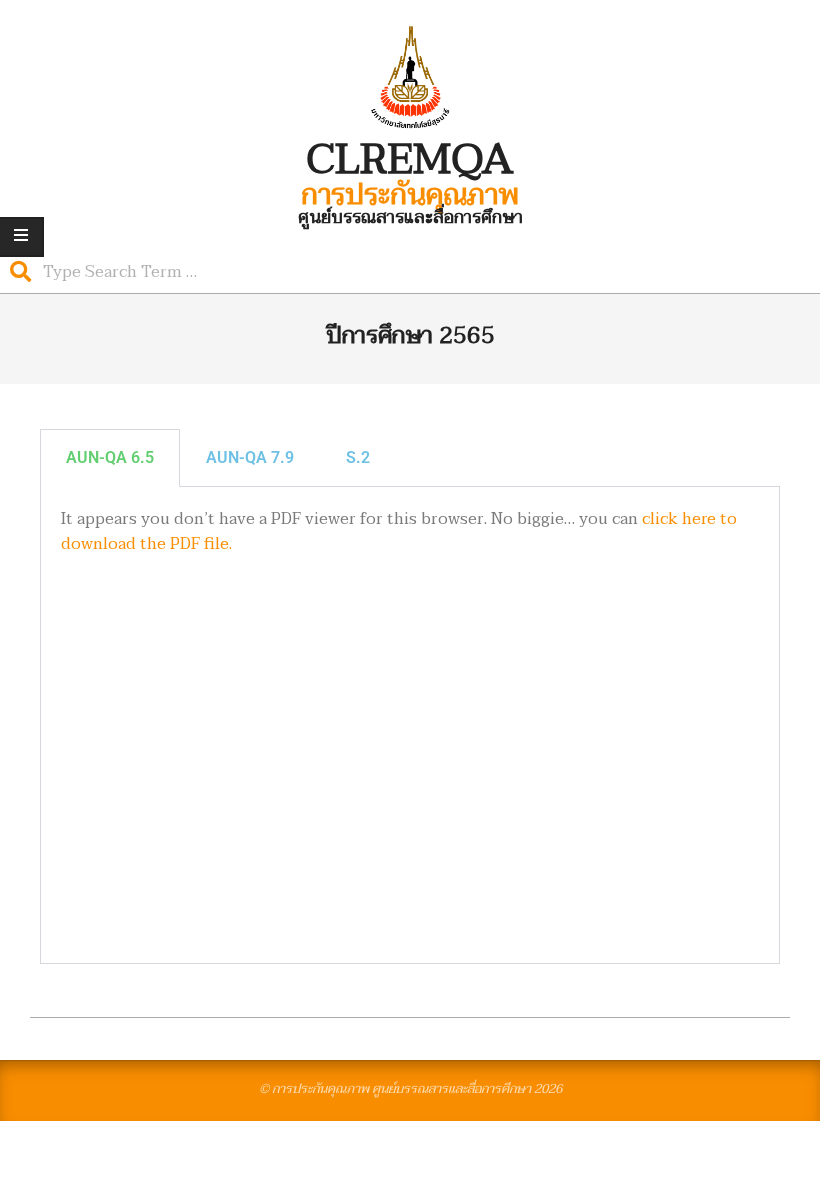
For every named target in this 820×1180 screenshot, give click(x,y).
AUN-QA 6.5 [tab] (110, 457)
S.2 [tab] (358, 457)
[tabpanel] (410, 725)
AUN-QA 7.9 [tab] (250, 457)
